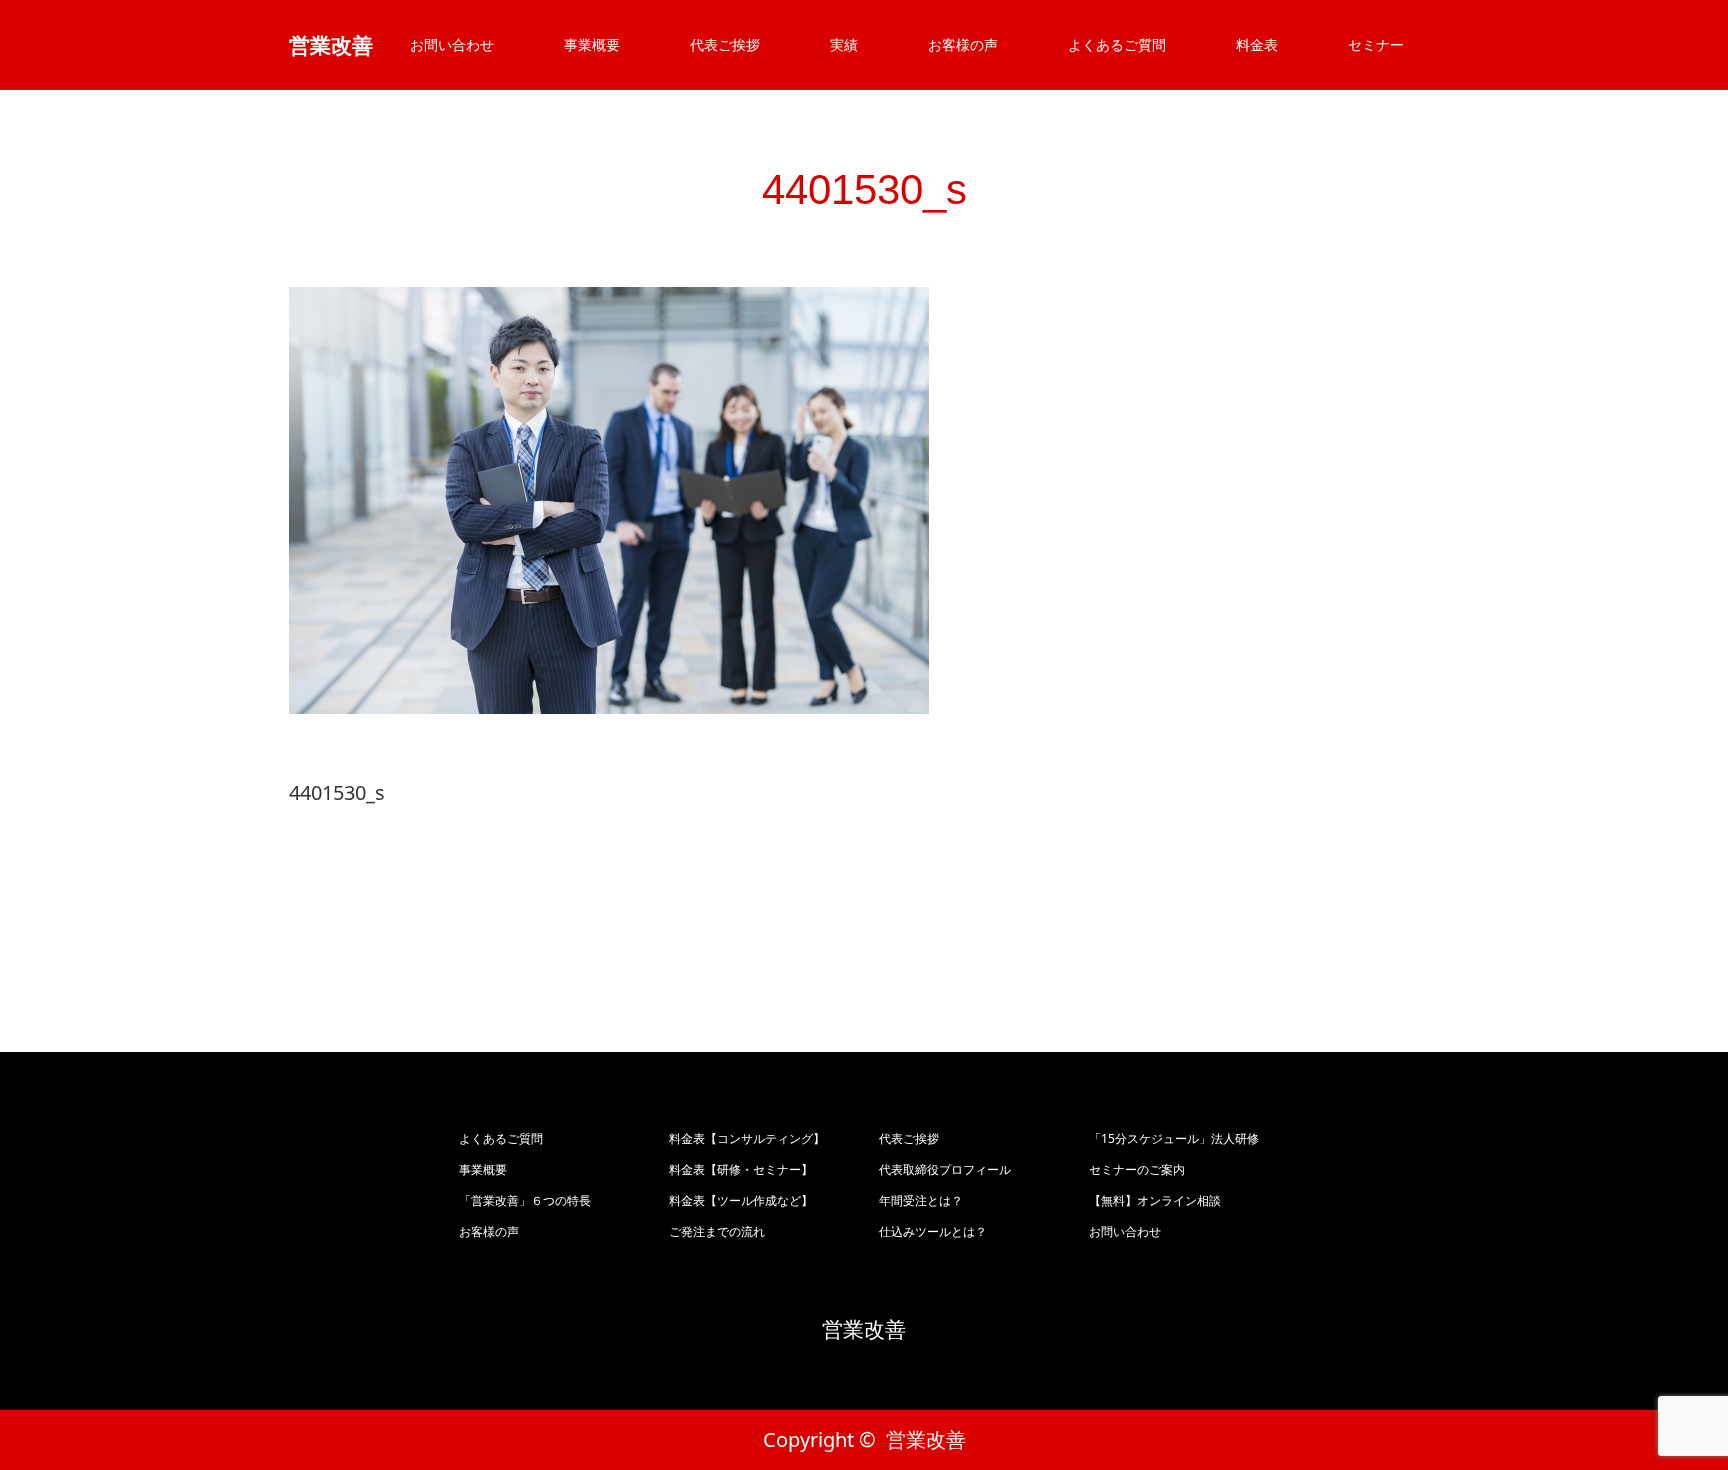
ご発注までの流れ (717, 1231)
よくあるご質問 (1117, 44)
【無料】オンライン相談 (1155, 1200)
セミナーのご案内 (1137, 1169)
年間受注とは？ (921, 1200)
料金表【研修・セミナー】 (741, 1169)
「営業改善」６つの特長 (525, 1200)
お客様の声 (963, 44)
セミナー (1376, 44)
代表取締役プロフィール (945, 1169)
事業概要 (592, 44)
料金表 (1257, 44)
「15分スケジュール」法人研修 (1174, 1138)
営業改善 (331, 45)
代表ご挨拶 (725, 44)
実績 (844, 44)
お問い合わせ (452, 44)
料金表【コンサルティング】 (747, 1138)
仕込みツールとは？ (933, 1231)
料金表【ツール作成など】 (741, 1200)
